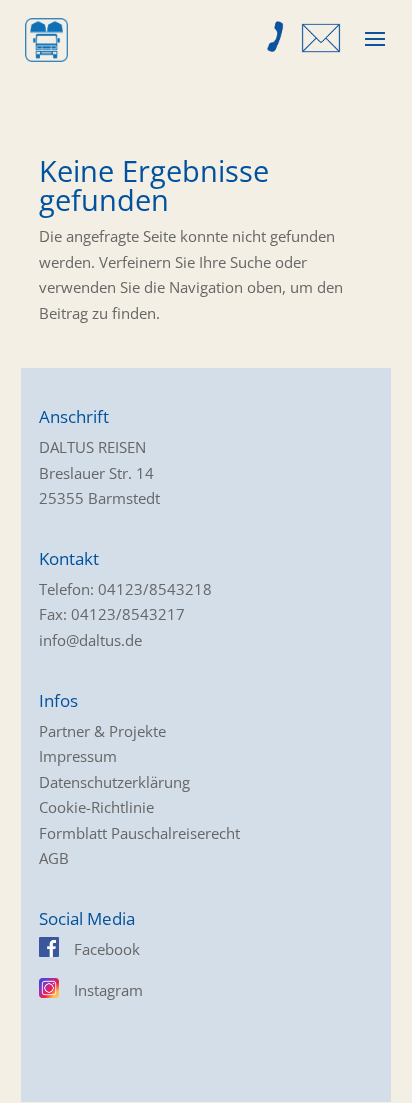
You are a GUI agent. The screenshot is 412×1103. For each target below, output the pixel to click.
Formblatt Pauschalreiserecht (139, 833)
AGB (54, 858)
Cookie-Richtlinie (96, 807)
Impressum (78, 756)
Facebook (107, 949)
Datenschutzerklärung (114, 782)
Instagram (108, 990)
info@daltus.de (90, 640)
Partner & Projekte (102, 731)
